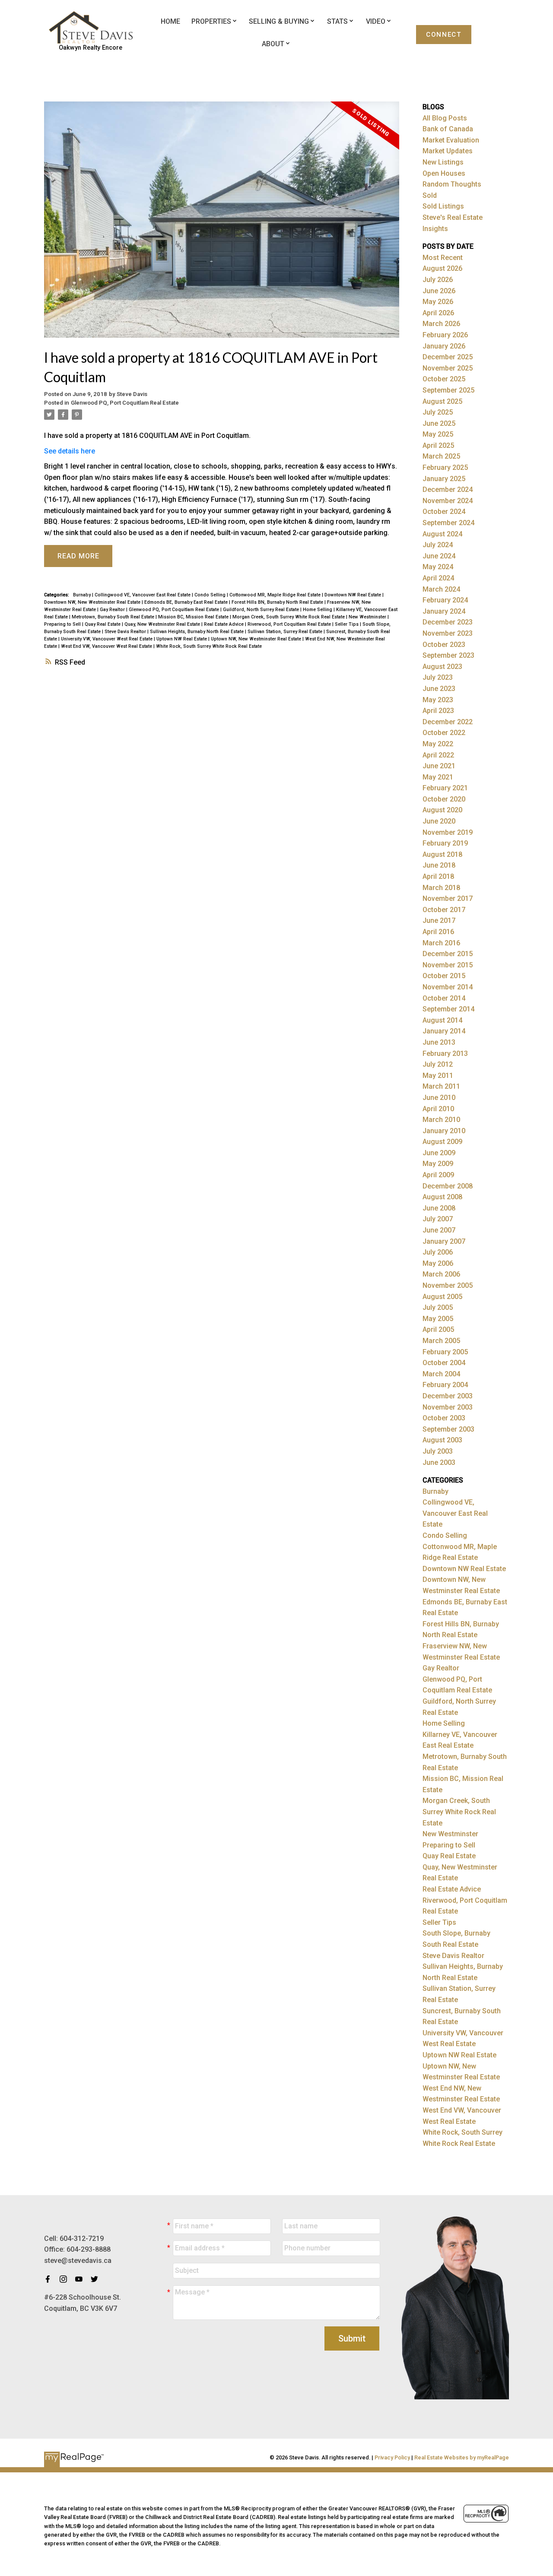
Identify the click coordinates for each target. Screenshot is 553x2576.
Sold (430, 195)
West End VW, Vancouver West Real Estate (107, 646)
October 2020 (444, 799)
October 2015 (444, 976)
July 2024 (438, 545)
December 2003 (448, 1396)
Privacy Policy (392, 2457)
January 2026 (444, 346)
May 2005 (438, 1319)
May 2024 (438, 567)
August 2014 (442, 1020)
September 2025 (448, 390)
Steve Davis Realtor (126, 632)
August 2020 (442, 810)
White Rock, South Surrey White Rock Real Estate (209, 646)
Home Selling (318, 610)
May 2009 (438, 1164)
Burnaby (83, 595)
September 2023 (448, 655)
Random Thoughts (452, 184)
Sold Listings (443, 206)
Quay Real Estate (103, 624)
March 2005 (441, 1341)
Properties (211, 21)
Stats (337, 21)
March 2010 (441, 1120)
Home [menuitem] (170, 21)
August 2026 (442, 268)
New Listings (443, 162)
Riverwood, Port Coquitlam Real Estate (290, 624)
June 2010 (439, 1098)
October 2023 (444, 645)
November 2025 (448, 368)
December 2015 (448, 954)
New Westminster (368, 617)
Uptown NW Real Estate (182, 639)
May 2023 (438, 700)
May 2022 (438, 744)
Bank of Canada (448, 129)
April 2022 (438, 755)
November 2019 (448, 832)
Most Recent (443, 258)
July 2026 (438, 280)
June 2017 (439, 920)
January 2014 (444, 1031)
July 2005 (438, 1307)
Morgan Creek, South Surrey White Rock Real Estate (289, 617)
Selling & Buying (279, 21)
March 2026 (441, 324)
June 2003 (439, 1462)
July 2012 (438, 1064)
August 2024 (442, 534)
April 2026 (438, 313)
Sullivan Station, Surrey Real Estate (286, 632)
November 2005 (448, 1285)
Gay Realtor (113, 610)
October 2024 (444, 512)
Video (376, 21)
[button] (444, 35)
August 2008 (442, 1197)
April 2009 (438, 1175)
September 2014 (448, 1009)
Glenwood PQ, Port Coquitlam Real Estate (125, 403)
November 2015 (448, 965)
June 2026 (439, 291)
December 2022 (448, 722)
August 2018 (442, 854)
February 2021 (445, 788)
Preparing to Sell (63, 624)
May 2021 (438, 777)
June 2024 (439, 556)
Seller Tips (347, 624)
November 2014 (448, 987)
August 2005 (442, 1297)
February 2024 (445, 600)
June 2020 (439, 821)
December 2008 (448, 1186)
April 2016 (438, 932)
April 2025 (438, 445)
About (273, 44)
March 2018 (441, 888)
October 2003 (444, 1418)
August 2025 (442, 401)
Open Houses (444, 173)
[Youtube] (81, 2279)
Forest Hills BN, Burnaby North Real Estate (278, 602)
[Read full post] (221, 225)
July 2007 (438, 1219)
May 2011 (438, 1076)
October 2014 (444, 998)
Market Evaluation (451, 140)
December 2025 (448, 357)
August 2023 (442, 667)
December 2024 (448, 490)
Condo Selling (211, 595)
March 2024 (441, 589)
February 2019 (445, 843)
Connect (443, 35)
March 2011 (441, 1086)
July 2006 (438, 1252)
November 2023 (448, 633)
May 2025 (438, 434)
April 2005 (438, 1329)
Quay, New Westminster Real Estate (163, 624)
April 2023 (438, 711)
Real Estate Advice (224, 624)
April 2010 (438, 1109)
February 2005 (445, 1352)
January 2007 (444, 1241)
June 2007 (439, 1230)
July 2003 (438, 1451)
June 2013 (439, 1042)
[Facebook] (50, 2279)
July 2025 (438, 412)
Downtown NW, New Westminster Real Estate (93, 602)
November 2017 (448, 898)
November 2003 (448, 1407)
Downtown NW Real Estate (353, 595)
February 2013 (445, 1054)
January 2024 (444, 611)
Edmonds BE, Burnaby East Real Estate (187, 602)
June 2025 (439, 423)
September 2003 (448, 1429)
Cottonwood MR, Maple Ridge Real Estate (276, 595)
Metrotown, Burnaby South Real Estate (114, 617)
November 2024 (448, 501)
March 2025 (441, 456)
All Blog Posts (445, 118)
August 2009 (442, 1142)
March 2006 (441, 1274)
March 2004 (441, 1374)
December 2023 (448, 622)
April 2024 (438, 578)
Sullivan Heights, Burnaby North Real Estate (197, 632)
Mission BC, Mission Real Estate (194, 617)
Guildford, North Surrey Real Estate (262, 610)
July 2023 (438, 677)
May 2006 (438, 1263)
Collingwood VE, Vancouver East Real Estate (143, 595)
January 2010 (444, 1131)
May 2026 (438, 302)
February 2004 (445, 1385)
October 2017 (444, 910)
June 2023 (439, 689)
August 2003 (442, 1440)
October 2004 (444, 1363)
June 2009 (439, 1153)
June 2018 (439, 865)
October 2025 (444, 379)
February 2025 (445, 467)
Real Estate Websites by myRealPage (462, 2457)
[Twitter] (97, 2279)
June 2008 (439, 1208)
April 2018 (438, 876)
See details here (70, 451)
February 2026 (445, 335)
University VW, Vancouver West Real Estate (107, 639)
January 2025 (444, 479)
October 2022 (444, 733)
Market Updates (448, 151)
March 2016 (441, 943)
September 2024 (448, 523)
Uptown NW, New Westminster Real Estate (257, 639)
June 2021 (439, 766)
